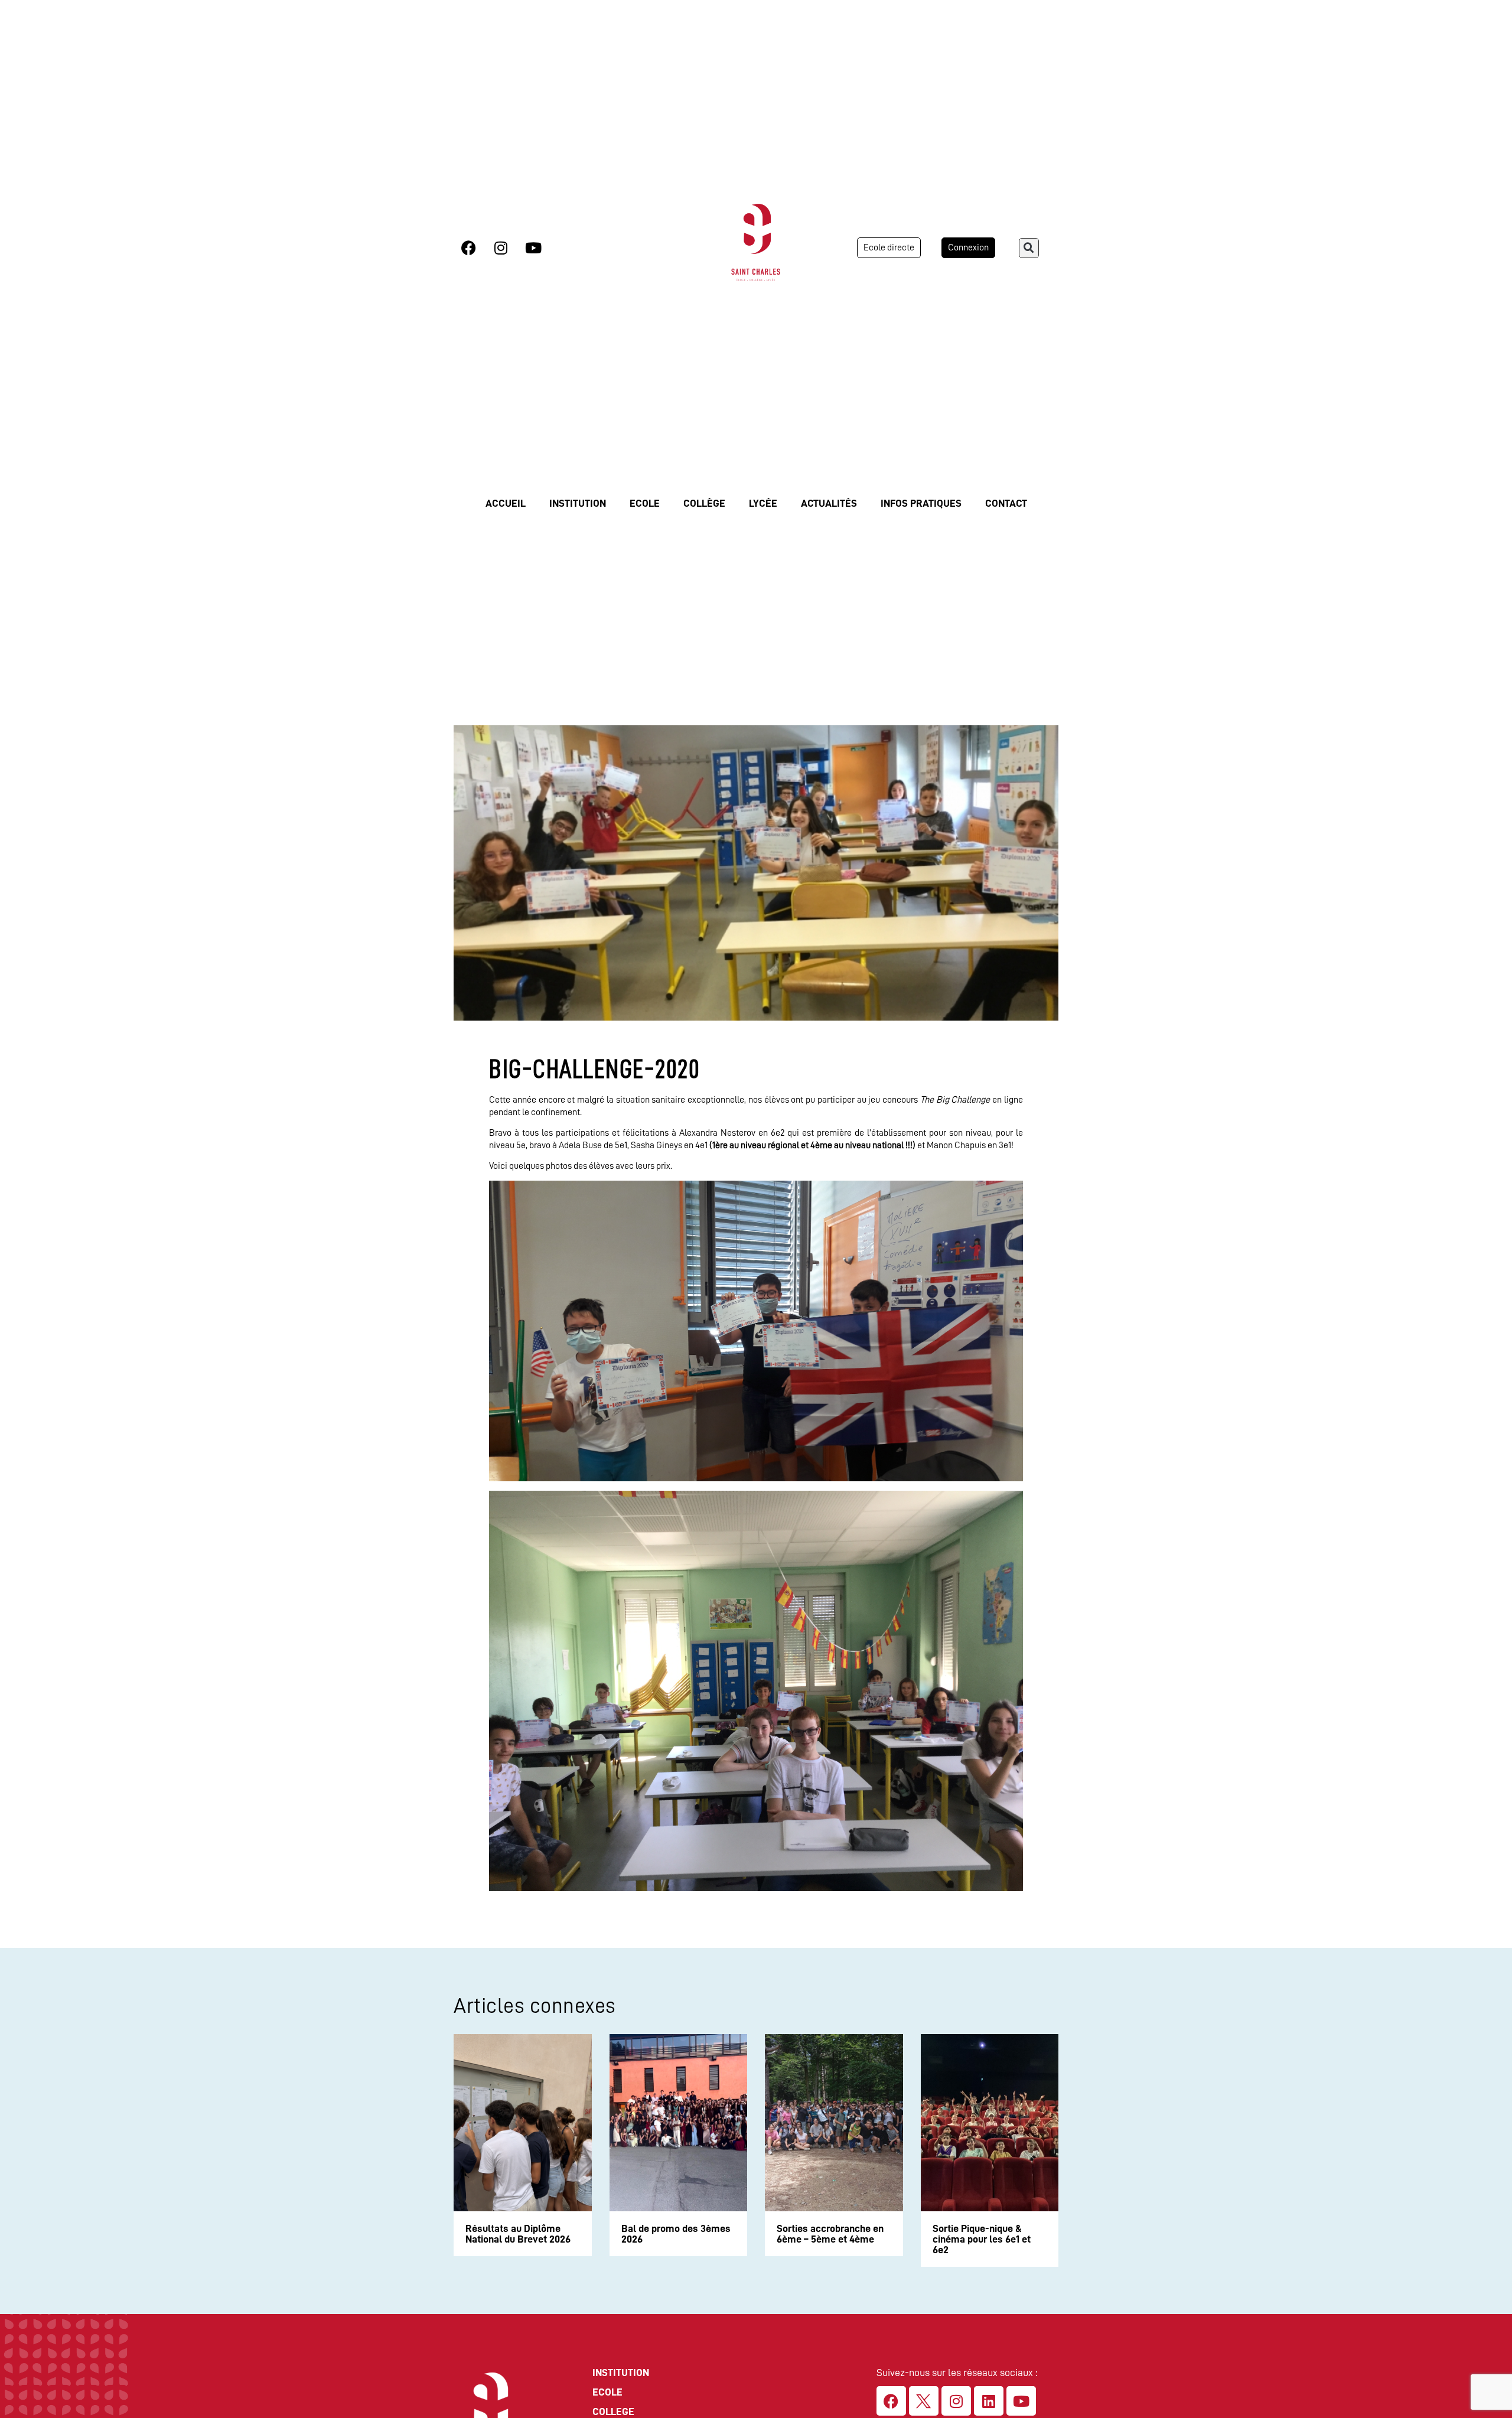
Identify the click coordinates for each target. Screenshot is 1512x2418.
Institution (578, 503)
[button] (1029, 248)
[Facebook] (468, 247)
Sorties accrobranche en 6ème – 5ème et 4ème (830, 2234)
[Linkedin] (989, 2401)
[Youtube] (533, 247)
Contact (1006, 503)
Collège (704, 503)
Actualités (829, 503)
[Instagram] (501, 247)
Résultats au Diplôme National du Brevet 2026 (518, 2234)
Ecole (645, 503)
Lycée (763, 503)
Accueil (506, 503)
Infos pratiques (921, 503)
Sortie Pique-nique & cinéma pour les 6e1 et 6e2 (982, 2239)
